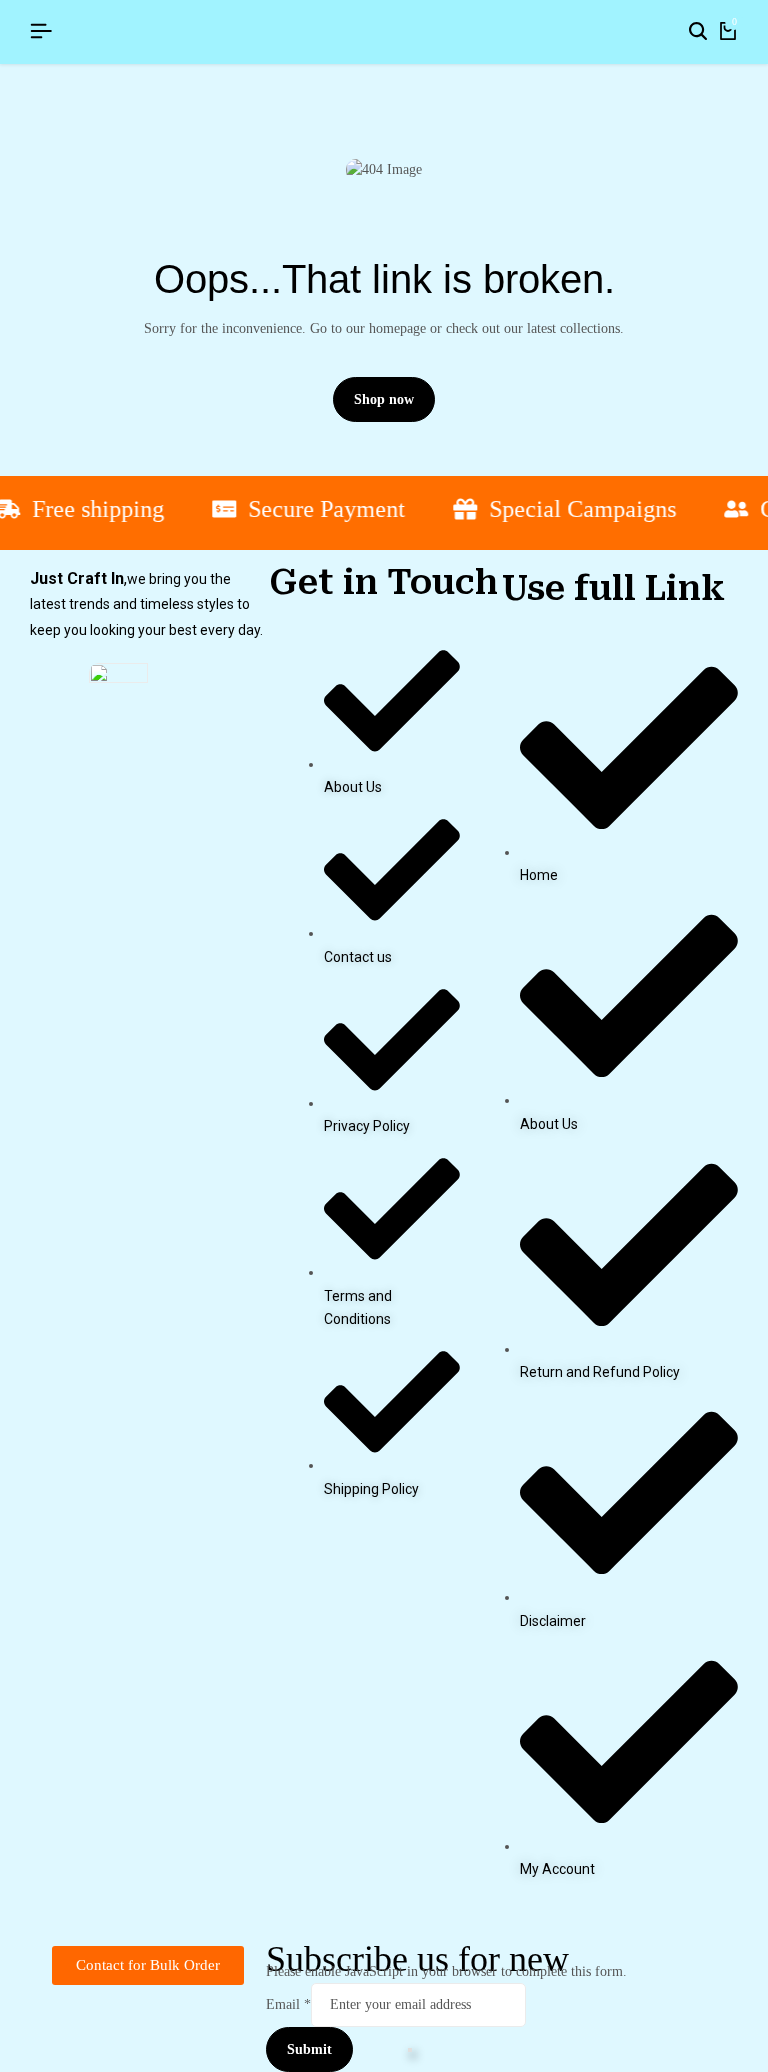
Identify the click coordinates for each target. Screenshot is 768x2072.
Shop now (384, 399)
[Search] (698, 32)
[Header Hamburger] (41, 31)
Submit (309, 2049)
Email (288, 2004)
